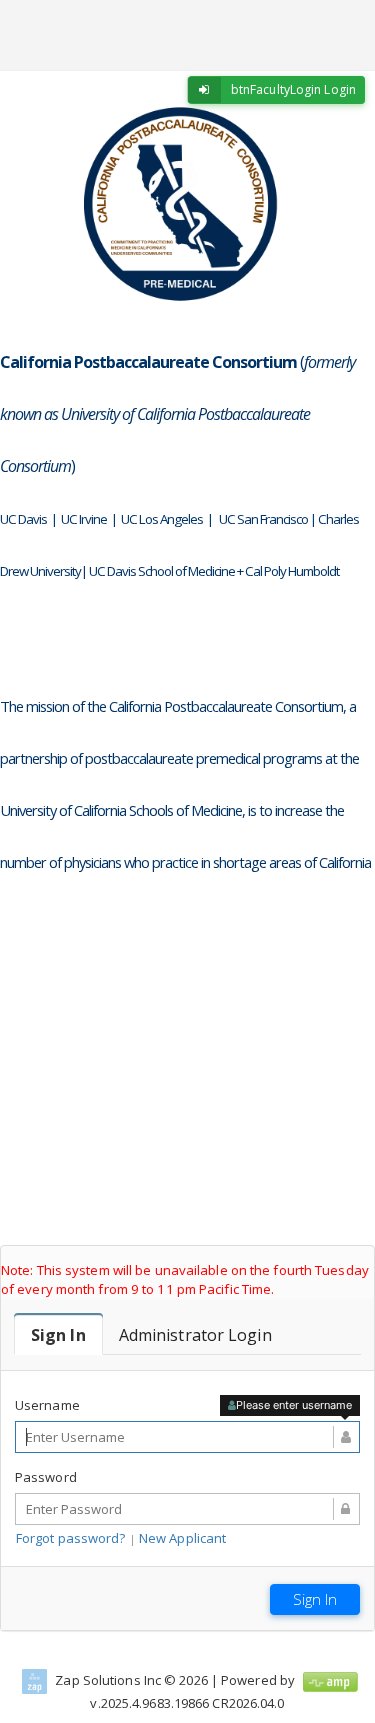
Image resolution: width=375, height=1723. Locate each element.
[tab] (58, 1335)
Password (46, 1477)
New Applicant (182, 1538)
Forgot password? (71, 1538)
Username (47, 1405)
